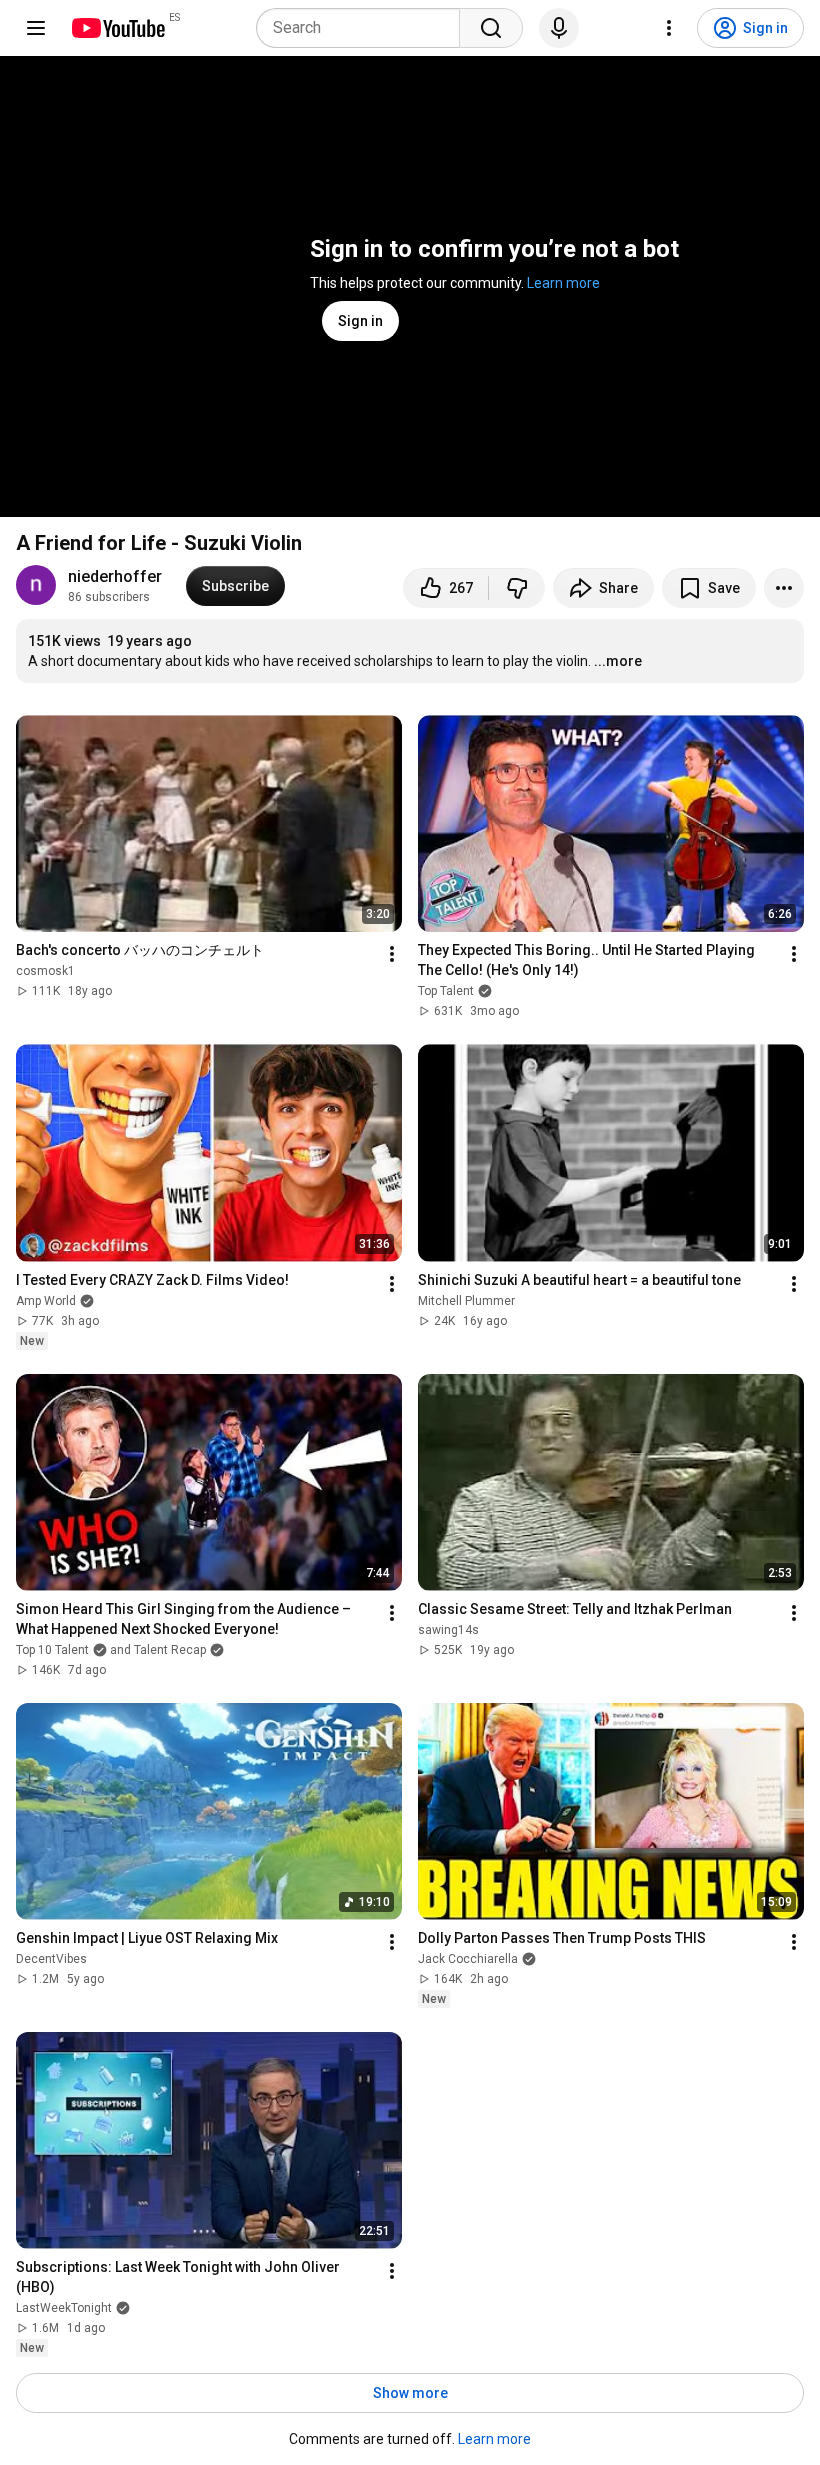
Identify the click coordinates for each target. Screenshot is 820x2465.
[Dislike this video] (517, 588)
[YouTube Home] (117, 28)
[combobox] (364, 28)
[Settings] (669, 28)
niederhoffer (115, 576)
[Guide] (36, 28)
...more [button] (618, 661)
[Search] (491, 28)
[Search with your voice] (559, 28)
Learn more (563, 283)
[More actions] (784, 588)
